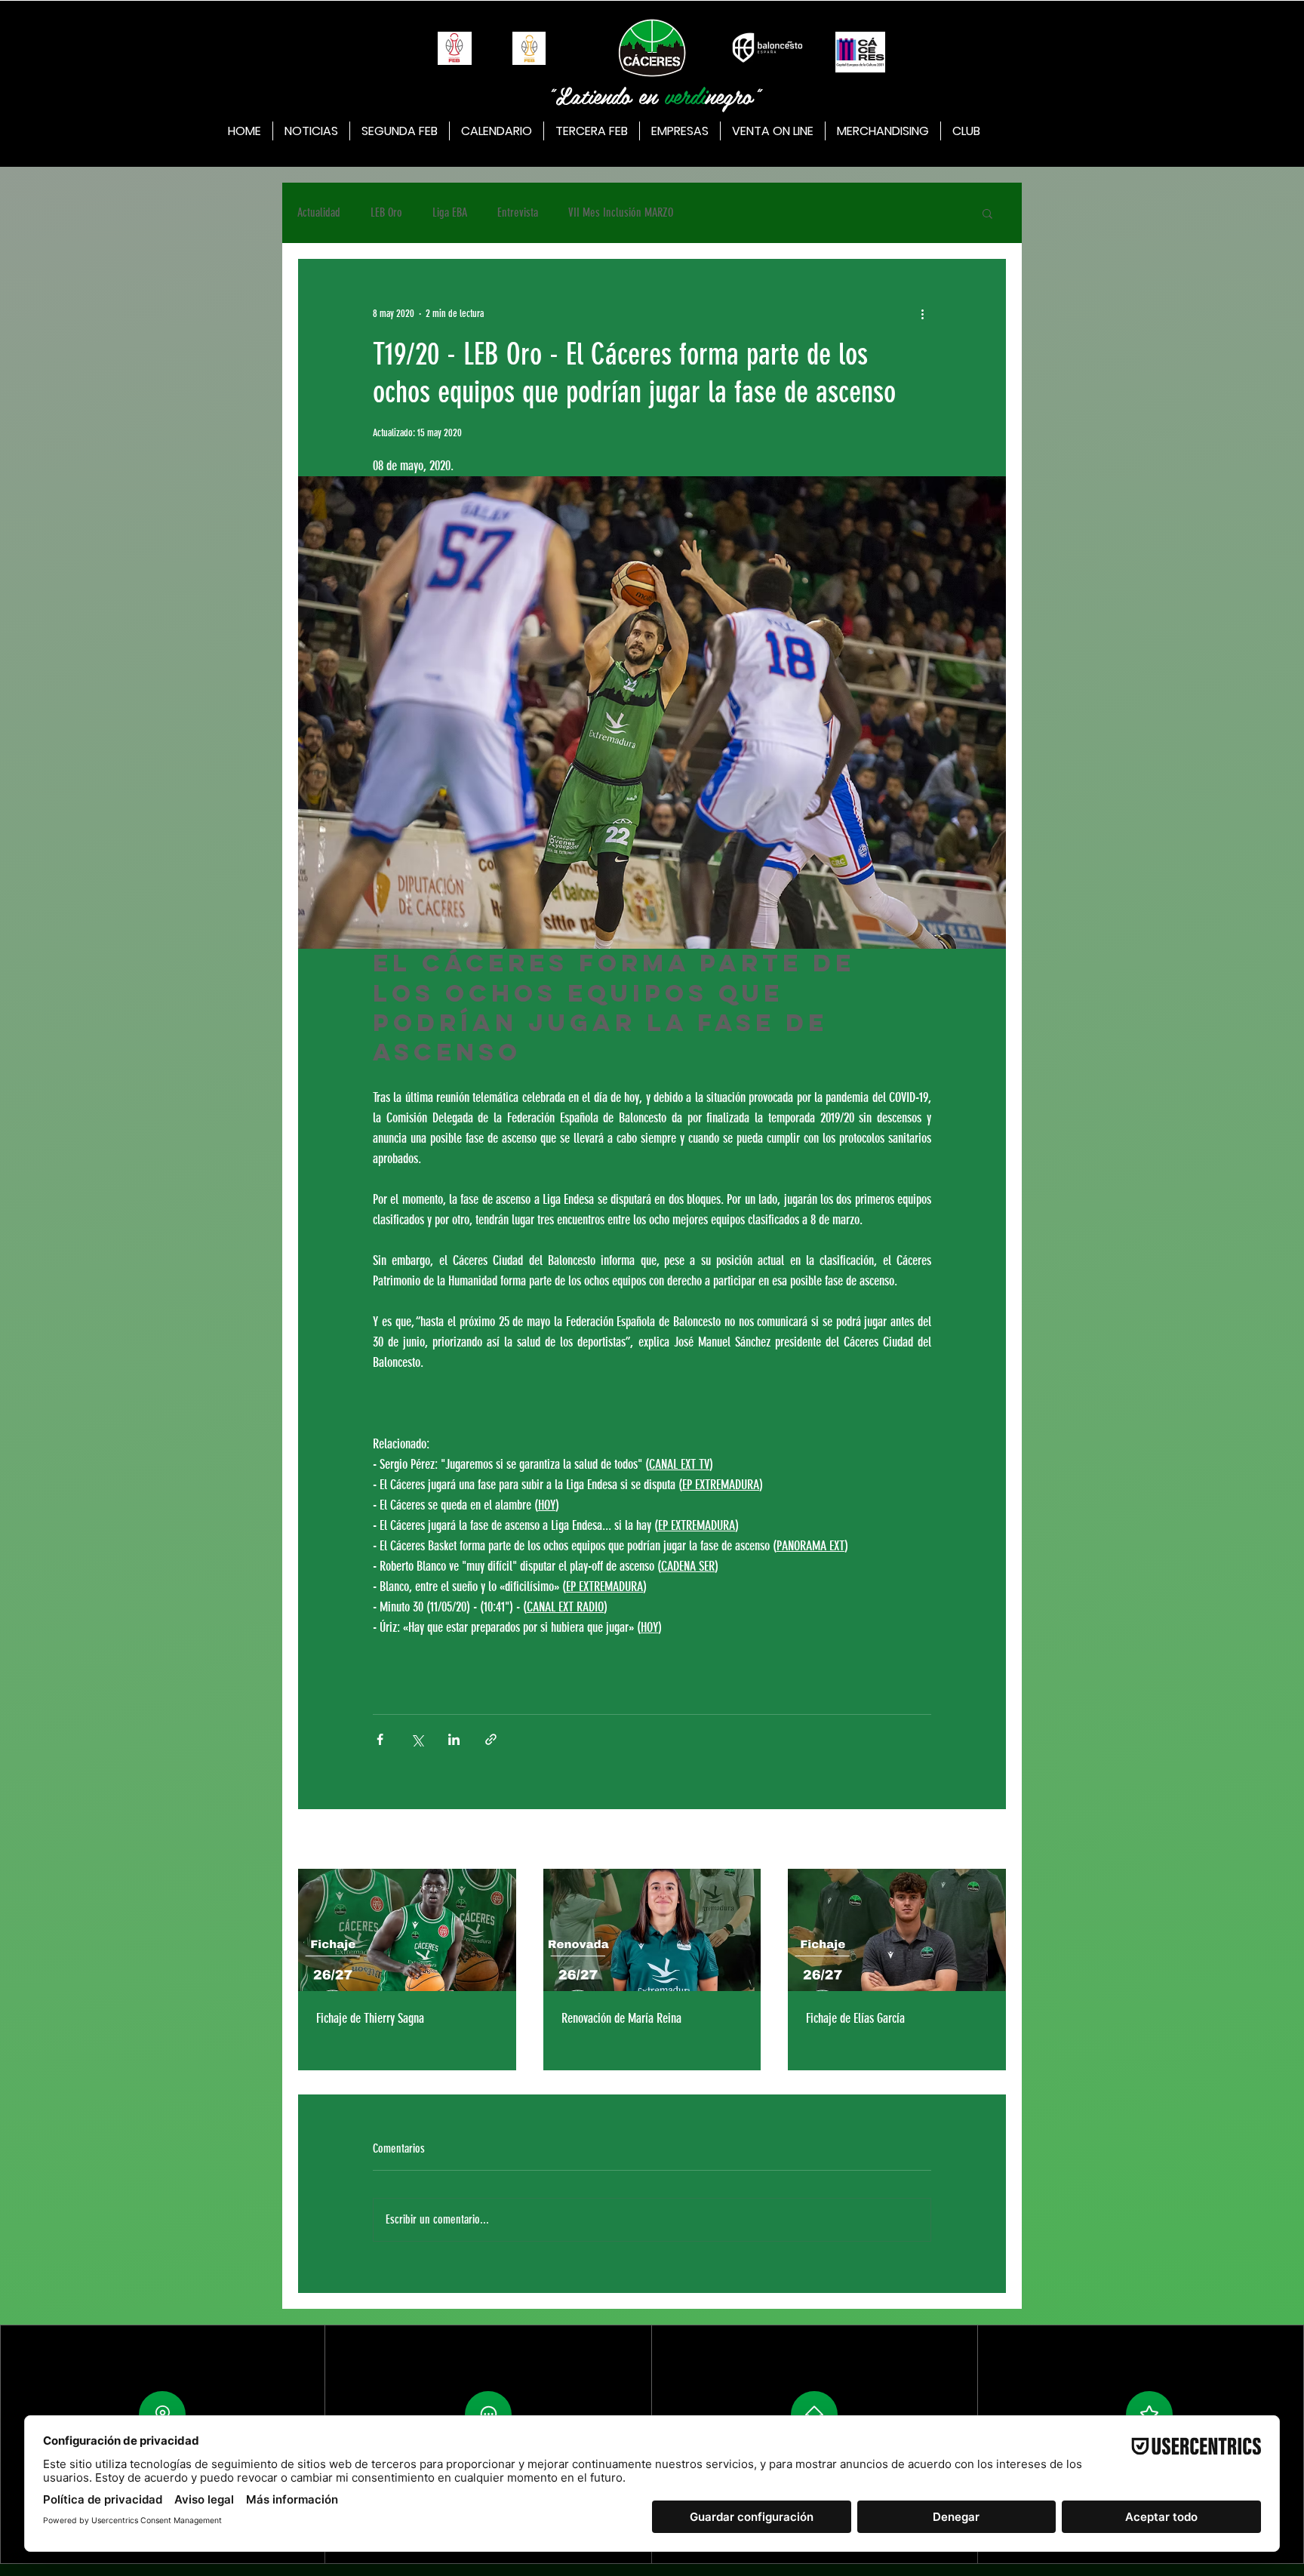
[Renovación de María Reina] (652, 1930)
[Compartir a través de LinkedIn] (454, 1739)
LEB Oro (386, 212)
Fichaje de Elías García (855, 2018)
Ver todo (992, 1840)
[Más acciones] (922, 313)
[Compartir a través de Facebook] (380, 1739)
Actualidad (319, 212)
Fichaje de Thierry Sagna (370, 2018)
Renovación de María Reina (621, 2018)
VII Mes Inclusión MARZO (621, 212)
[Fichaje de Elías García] (897, 1930)
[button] (987, 213)
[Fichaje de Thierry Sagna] (407, 1930)
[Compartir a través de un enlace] (491, 1739)
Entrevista (518, 212)
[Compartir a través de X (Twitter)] (417, 1739)
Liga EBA (450, 212)
